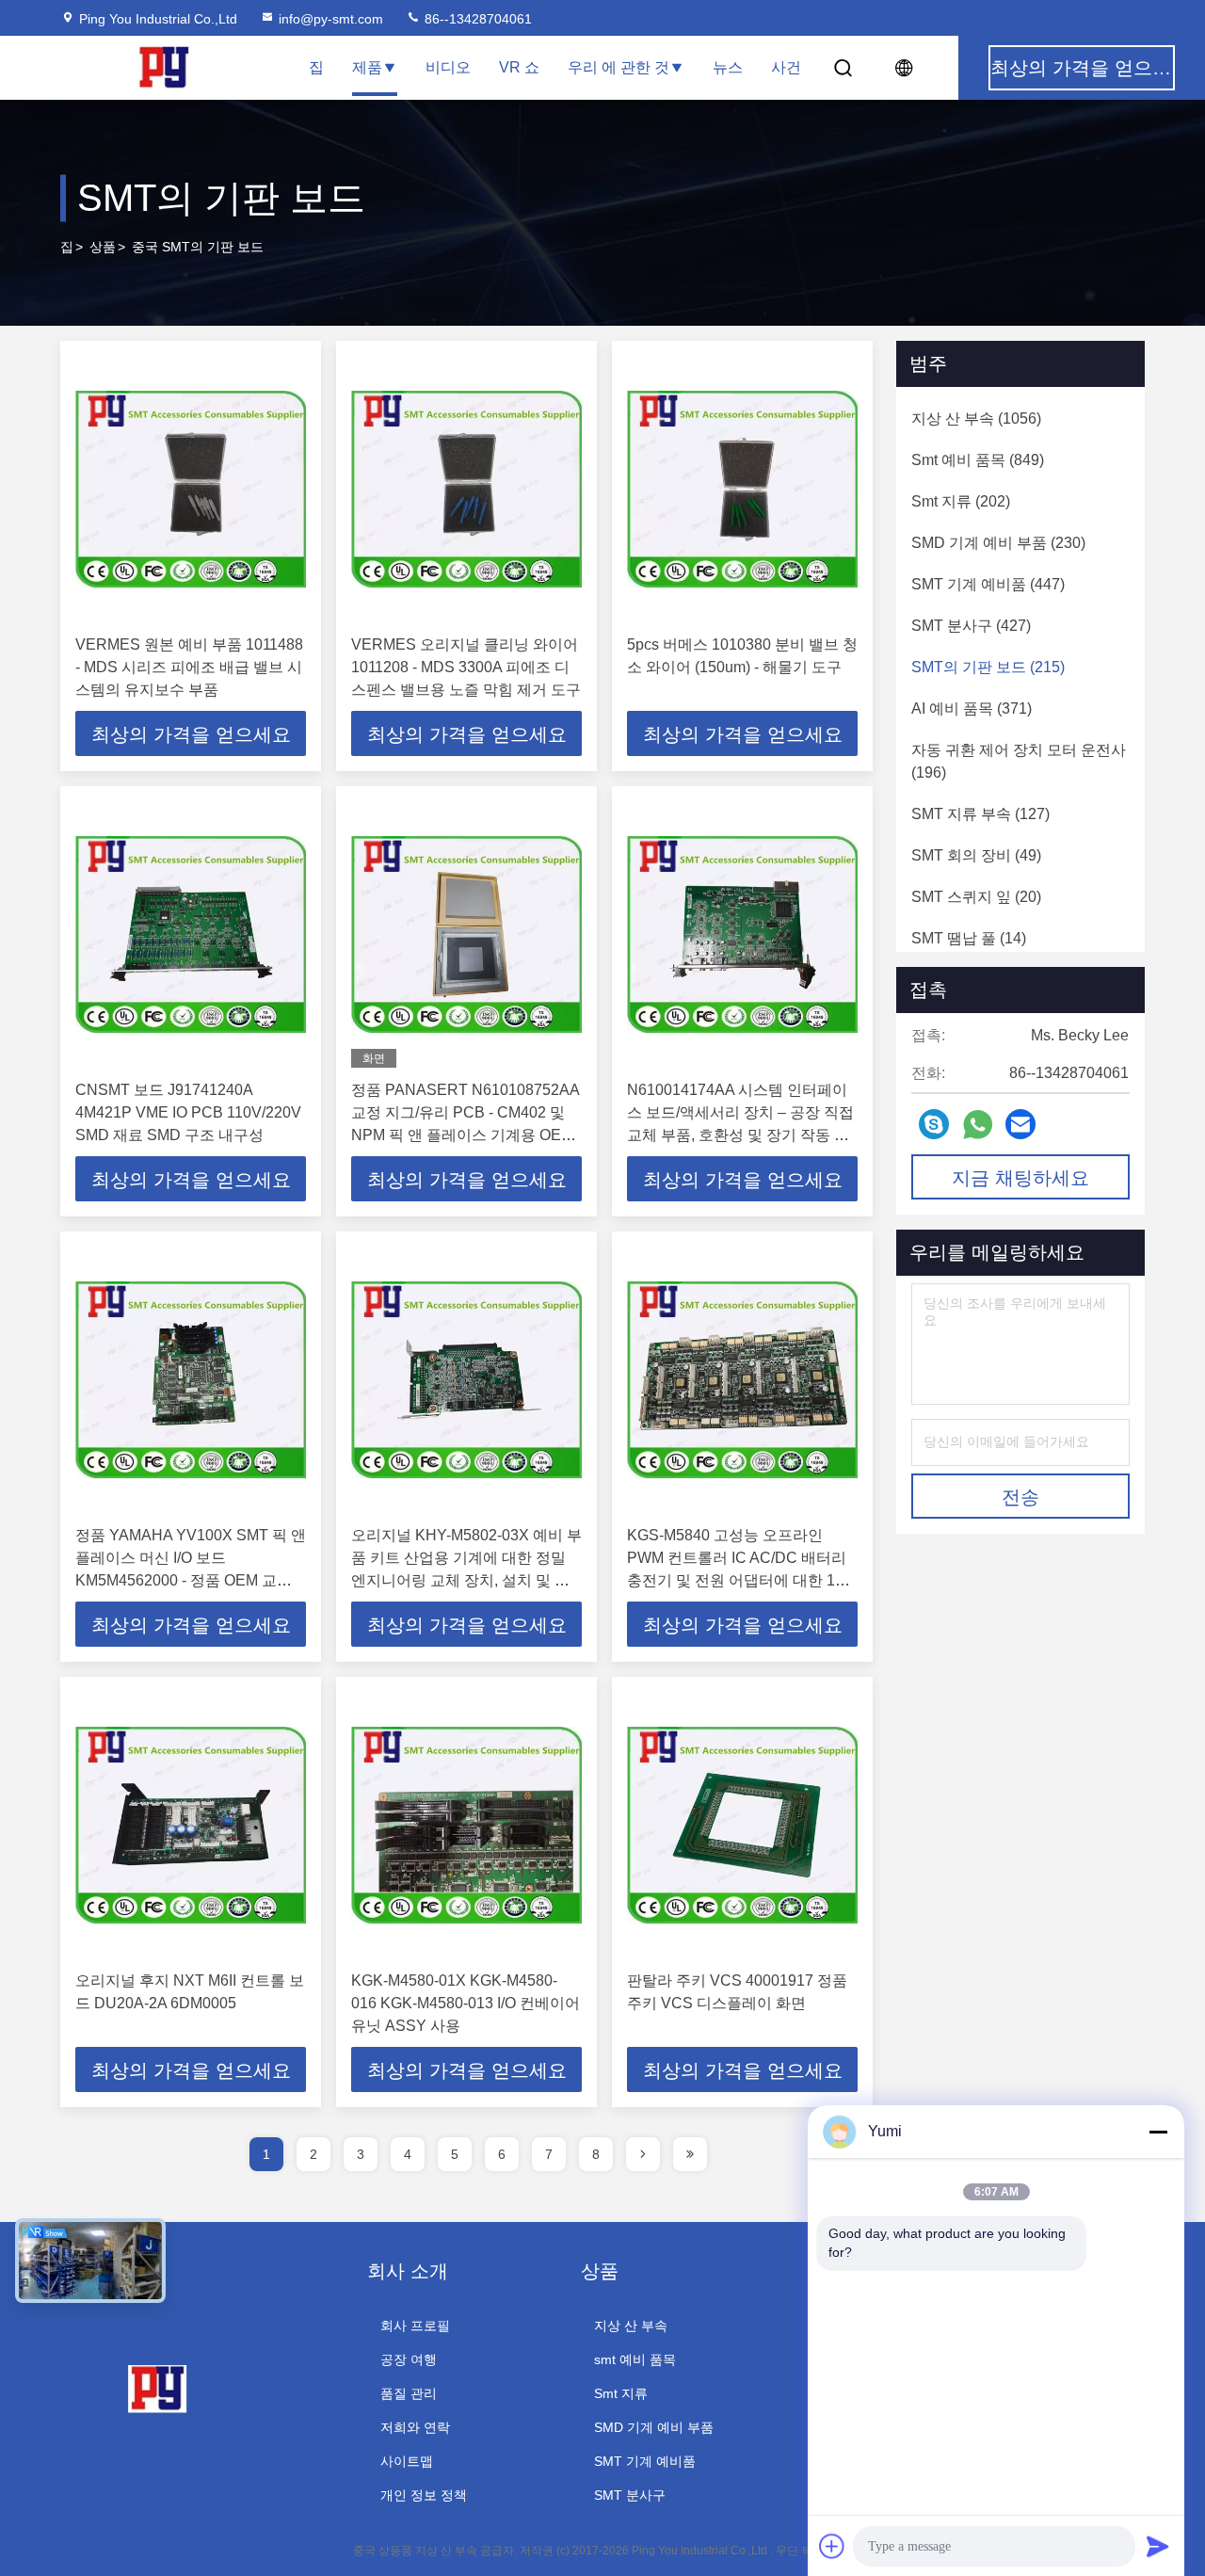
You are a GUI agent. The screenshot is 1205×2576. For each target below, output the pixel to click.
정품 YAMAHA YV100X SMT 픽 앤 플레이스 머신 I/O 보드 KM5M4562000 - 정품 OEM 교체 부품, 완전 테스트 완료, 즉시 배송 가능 (191, 1580)
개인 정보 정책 (424, 2495)
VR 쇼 (519, 67)
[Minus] (1158, 2132)
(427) (971, 626)
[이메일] (1020, 1124)
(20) (976, 897)
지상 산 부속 (631, 2326)
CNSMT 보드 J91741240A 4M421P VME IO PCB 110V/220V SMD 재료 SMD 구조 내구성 (188, 1112)
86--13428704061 (476, 19)
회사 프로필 (415, 2326)
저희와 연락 (415, 2427)
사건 (786, 67)
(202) (961, 501)
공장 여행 (409, 2359)
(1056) (976, 419)
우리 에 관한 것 (619, 67)
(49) (976, 855)
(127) (980, 814)
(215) (988, 667)
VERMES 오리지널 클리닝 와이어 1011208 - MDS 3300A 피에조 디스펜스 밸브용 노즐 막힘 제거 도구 (466, 667)
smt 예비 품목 (635, 2359)
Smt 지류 (621, 2393)
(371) (972, 708)
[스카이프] (934, 1124)
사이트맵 (407, 2461)
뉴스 (728, 67)
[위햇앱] (978, 1125)
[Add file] (832, 2546)
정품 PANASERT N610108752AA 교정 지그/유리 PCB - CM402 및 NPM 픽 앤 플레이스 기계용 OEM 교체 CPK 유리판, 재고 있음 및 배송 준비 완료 (465, 1135)
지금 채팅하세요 (1020, 1178)
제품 (367, 67)
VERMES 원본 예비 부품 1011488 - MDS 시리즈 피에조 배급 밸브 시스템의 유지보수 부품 (189, 667)
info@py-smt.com (331, 19)
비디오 (448, 67)
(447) (988, 584)
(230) (998, 543)
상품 (103, 247)
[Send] (1158, 2546)
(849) (978, 460)
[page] (643, 2154)
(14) (969, 938)
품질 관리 (409, 2393)
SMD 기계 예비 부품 (654, 2427)
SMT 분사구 (630, 2495)
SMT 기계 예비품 (645, 2461)
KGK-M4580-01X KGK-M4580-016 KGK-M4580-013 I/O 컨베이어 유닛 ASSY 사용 (466, 2003)
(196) (1019, 761)
